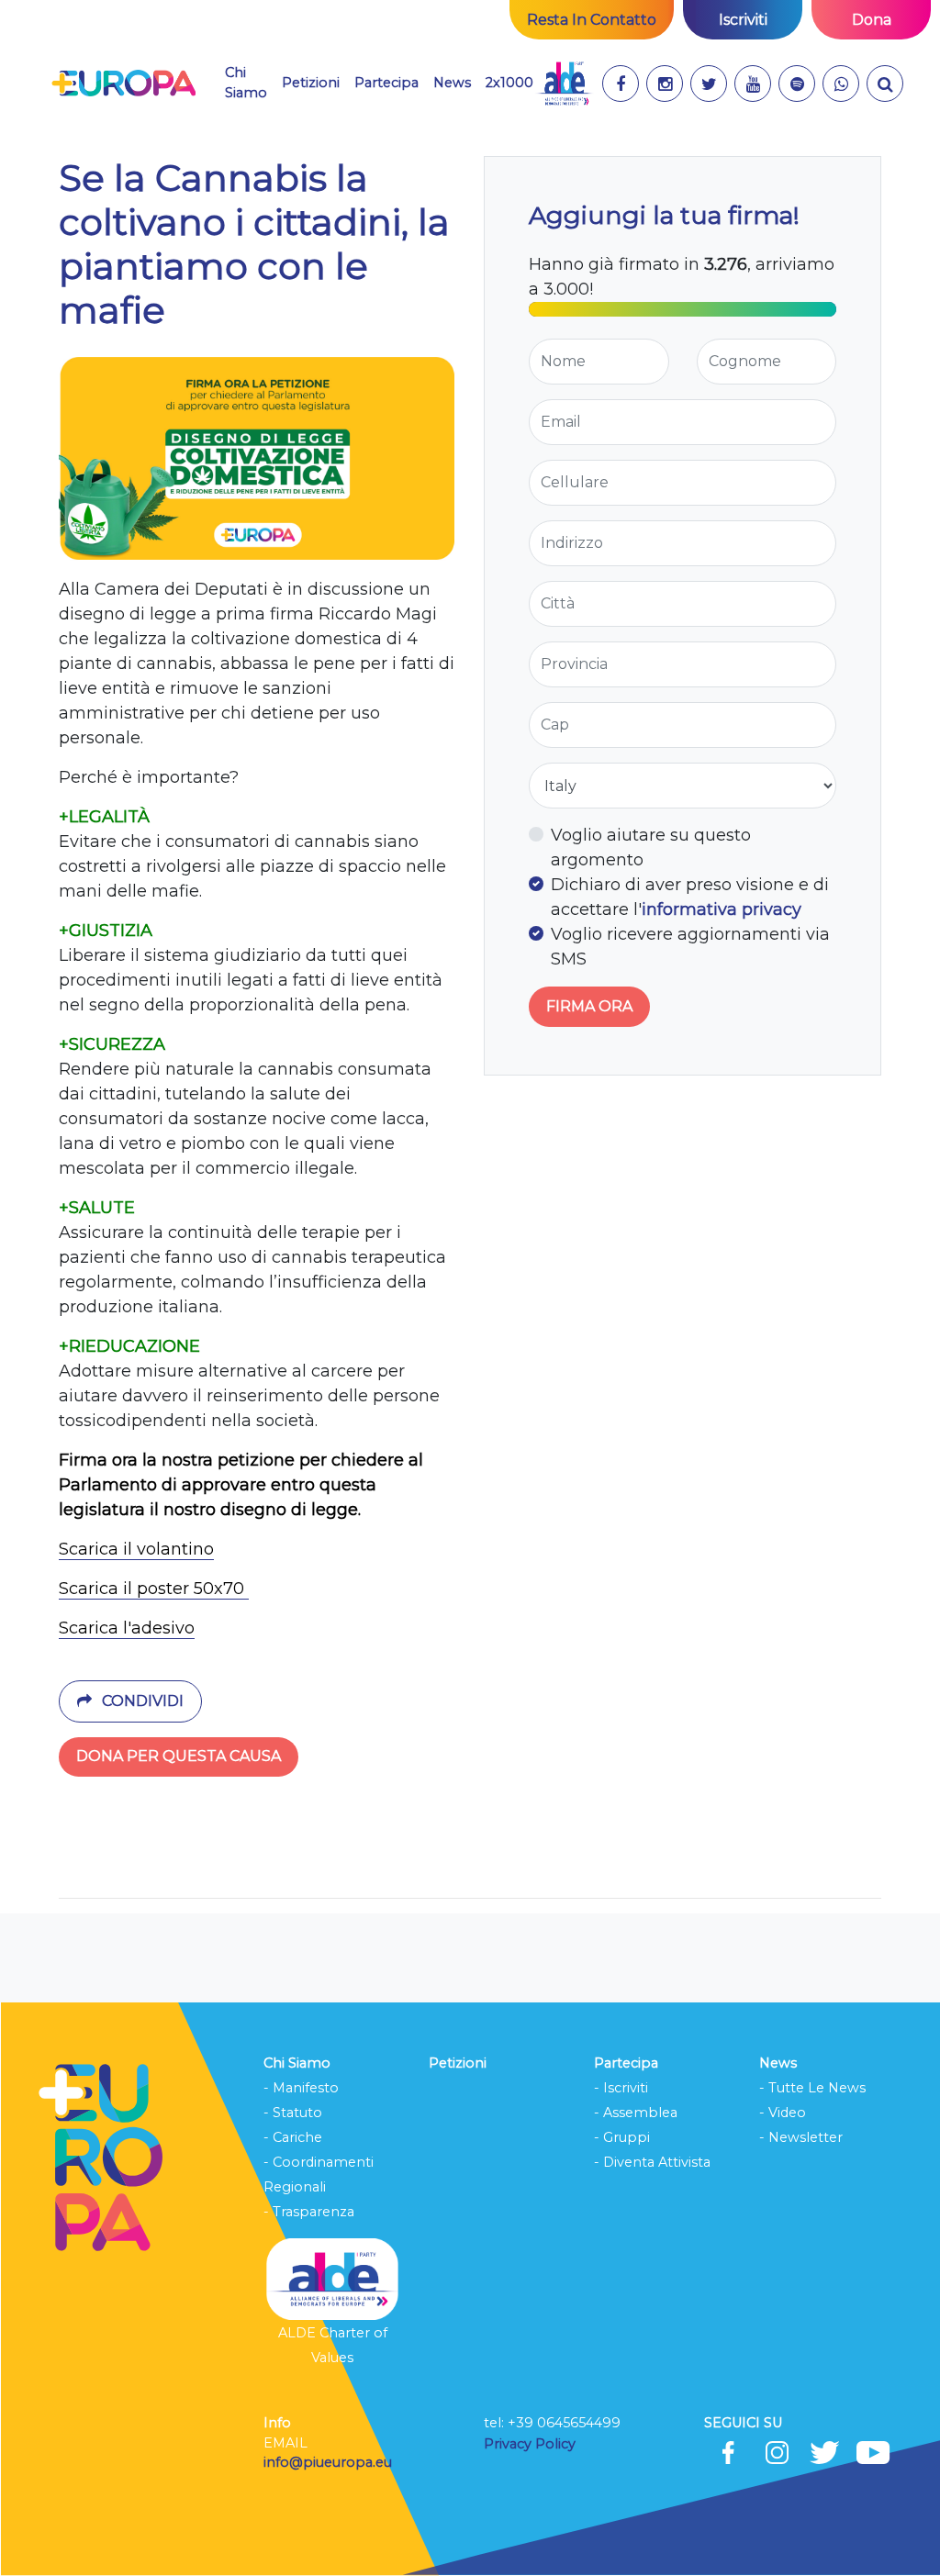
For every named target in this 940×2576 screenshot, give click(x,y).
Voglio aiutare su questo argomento (651, 848)
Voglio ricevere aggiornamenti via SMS (690, 947)
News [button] (452, 83)
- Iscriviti (621, 2088)
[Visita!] (621, 84)
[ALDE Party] (564, 84)
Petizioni (311, 83)
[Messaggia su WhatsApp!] (841, 84)
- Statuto (293, 2113)
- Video (783, 2113)
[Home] (123, 84)
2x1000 (509, 83)
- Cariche (293, 2137)
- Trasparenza (309, 2212)
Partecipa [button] (386, 83)
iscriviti (743, 20)
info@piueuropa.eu (328, 2462)
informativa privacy (722, 909)
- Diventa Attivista (652, 2162)
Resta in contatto (592, 20)
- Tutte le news (812, 2088)
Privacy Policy (532, 2444)
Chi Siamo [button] (246, 83)
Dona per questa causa (179, 1756)
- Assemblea (636, 2113)
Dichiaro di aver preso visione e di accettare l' (690, 897)
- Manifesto (301, 2088)
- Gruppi (622, 2137)
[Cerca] (885, 84)
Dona (872, 20)
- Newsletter (801, 2137)
